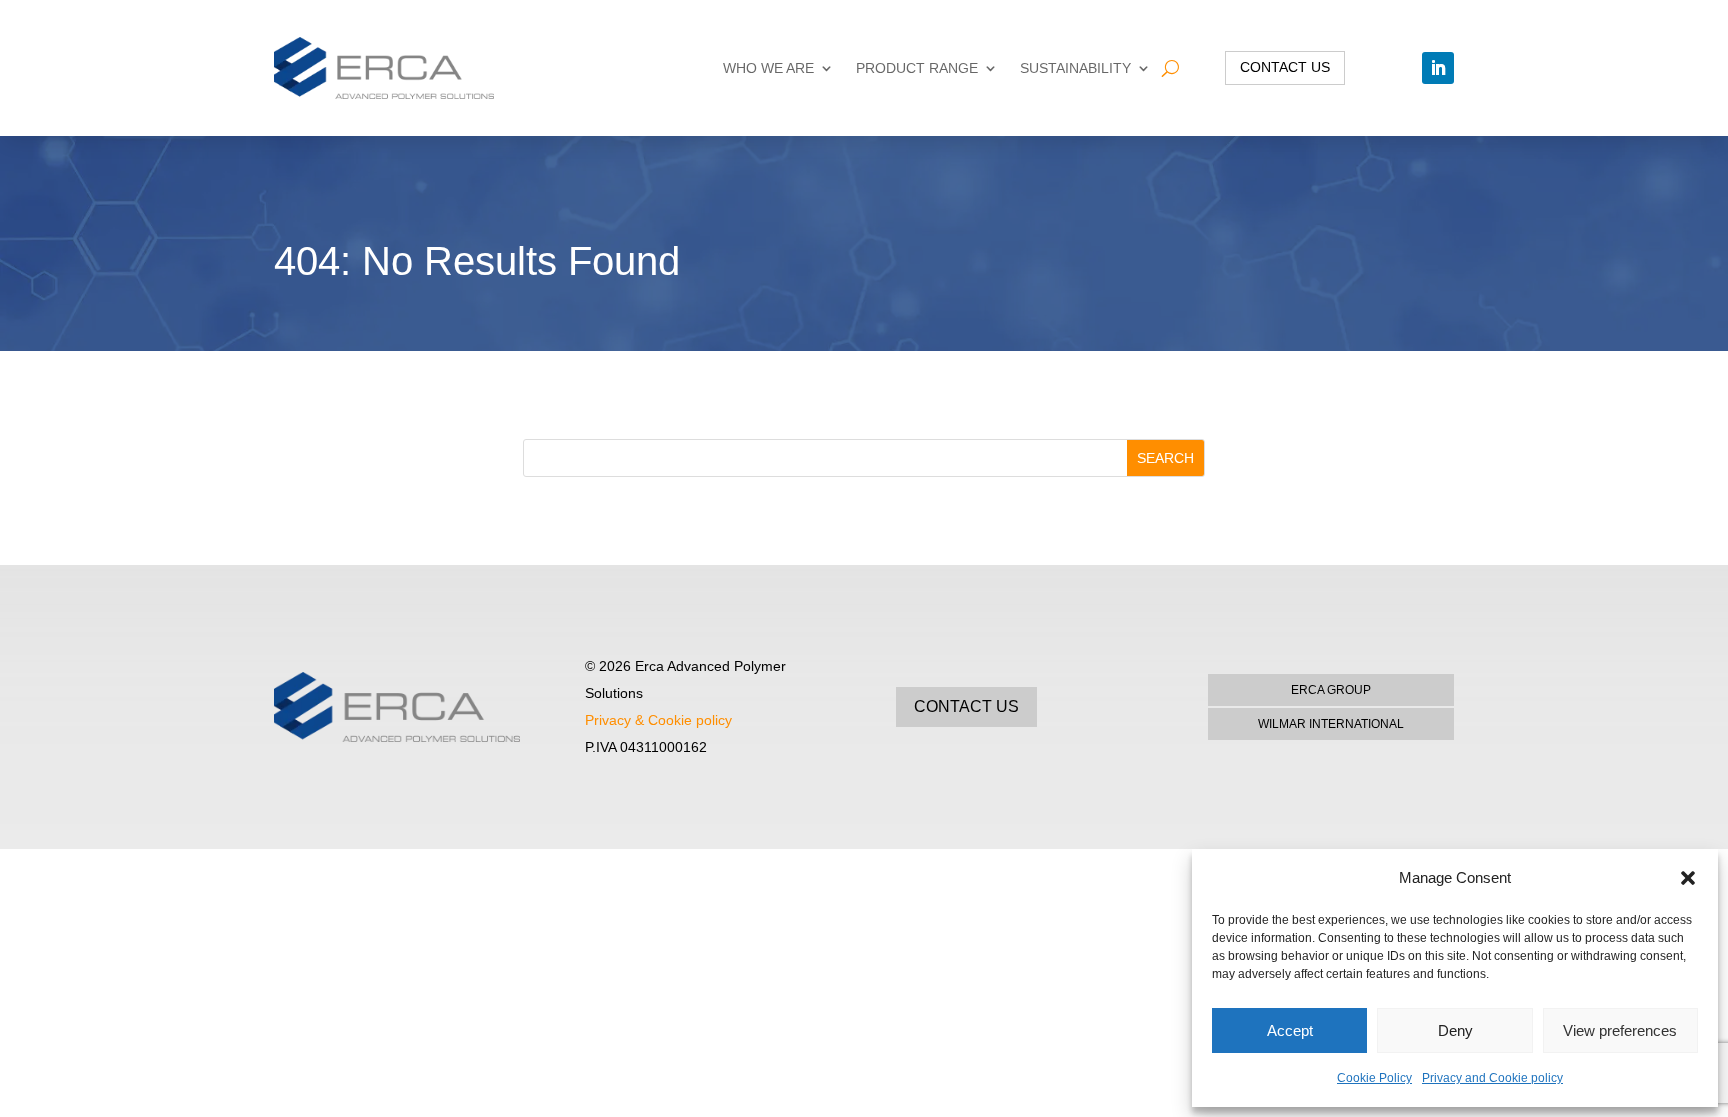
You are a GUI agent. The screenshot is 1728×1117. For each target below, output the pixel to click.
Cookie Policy (1374, 1078)
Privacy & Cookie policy (658, 720)
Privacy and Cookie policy (1492, 1078)
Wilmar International (1331, 724)
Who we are (768, 68)
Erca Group (1331, 690)
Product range (917, 68)
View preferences (1620, 1030)
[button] (1688, 878)
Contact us (1285, 67)
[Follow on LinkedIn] (1438, 68)
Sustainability (1075, 68)
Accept (1290, 1030)
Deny (1455, 1030)
